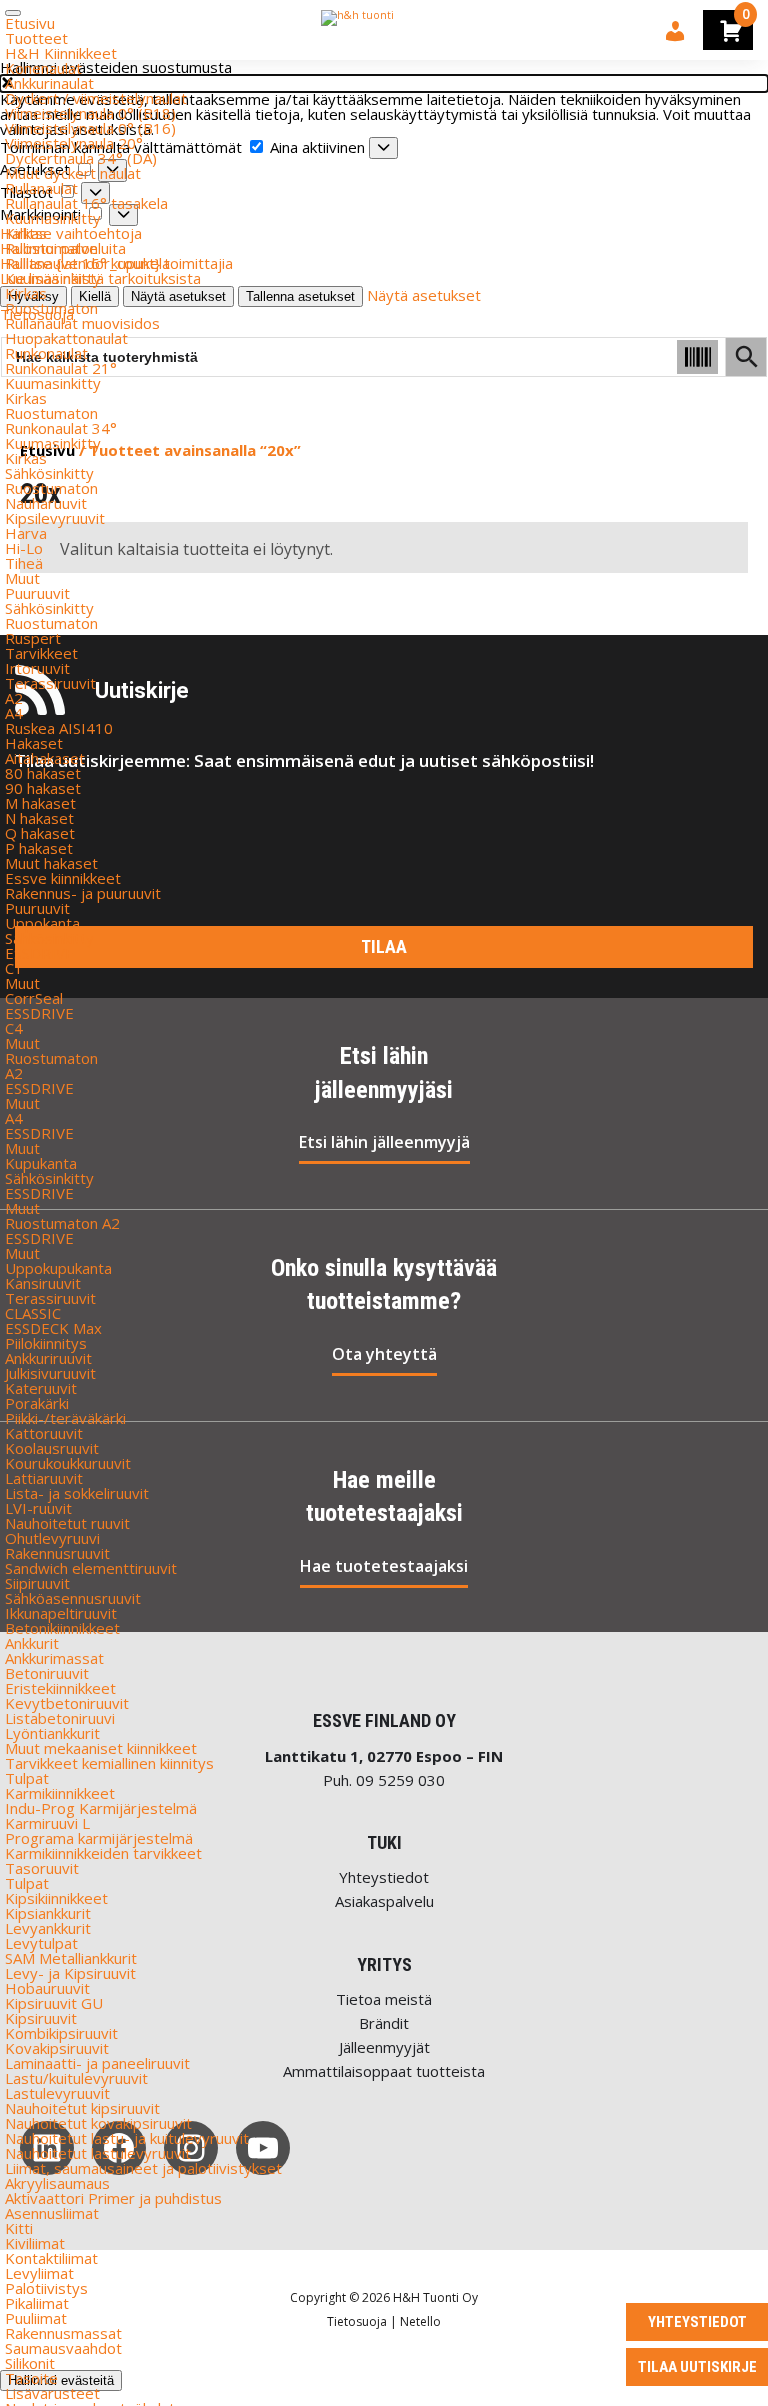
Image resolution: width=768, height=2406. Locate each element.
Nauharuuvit (46, 503)
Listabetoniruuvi (60, 1718)
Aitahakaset (45, 758)
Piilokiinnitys (46, 1343)
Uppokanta (42, 923)
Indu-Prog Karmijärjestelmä (101, 1808)
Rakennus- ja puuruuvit (83, 893)
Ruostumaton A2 (62, 1223)
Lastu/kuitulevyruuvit (76, 2078)
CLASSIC (33, 1313)
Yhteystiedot (384, 1877)
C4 (14, 1028)
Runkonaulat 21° (61, 368)
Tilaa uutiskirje (697, 2367)
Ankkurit (32, 1643)
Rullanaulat (41, 188)
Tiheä (24, 563)
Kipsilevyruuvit (55, 518)
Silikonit (30, 2363)
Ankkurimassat (54, 1658)
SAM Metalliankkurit (71, 1958)
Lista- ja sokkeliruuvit (77, 1493)
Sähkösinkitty (49, 473)
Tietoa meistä (384, 1999)
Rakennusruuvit (57, 1553)
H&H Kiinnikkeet (61, 53)
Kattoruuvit (44, 1433)
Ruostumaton (51, 248)
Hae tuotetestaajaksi (384, 1566)
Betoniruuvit (47, 1673)
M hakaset (40, 803)
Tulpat (27, 1778)
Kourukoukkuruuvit (68, 1463)
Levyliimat (39, 2273)
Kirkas (26, 233)
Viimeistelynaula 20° (74, 143)
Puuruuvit (37, 593)
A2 (14, 698)
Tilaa (384, 946)
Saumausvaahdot (63, 2348)
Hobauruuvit (47, 1988)
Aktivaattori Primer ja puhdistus (113, 2198)
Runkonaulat (46, 353)
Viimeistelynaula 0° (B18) (90, 113)
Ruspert (33, 638)
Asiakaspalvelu (384, 1901)
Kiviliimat (35, 2243)
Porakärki (37, 1403)
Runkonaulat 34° (61, 428)
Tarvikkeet (41, 653)
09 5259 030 (400, 1780)
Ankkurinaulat (49, 83)
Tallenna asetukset (300, 296)
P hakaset (39, 848)
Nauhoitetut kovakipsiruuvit (98, 2123)
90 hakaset (43, 788)
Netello (420, 2321)
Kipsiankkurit (48, 1913)
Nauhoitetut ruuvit (67, 1523)
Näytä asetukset (424, 295)
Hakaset (34, 743)
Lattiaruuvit (44, 1478)
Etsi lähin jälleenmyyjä (384, 1142)
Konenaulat (43, 68)
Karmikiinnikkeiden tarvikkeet (103, 1853)
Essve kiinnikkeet (63, 878)
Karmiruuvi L (47, 1823)
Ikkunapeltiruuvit (61, 1613)
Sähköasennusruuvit (73, 1598)
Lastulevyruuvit (57, 2093)
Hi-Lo (24, 548)
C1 (14, 968)
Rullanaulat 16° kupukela (87, 263)
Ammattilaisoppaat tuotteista (384, 2071)
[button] (384, 83)
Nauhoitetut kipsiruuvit (82, 2108)
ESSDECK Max (53, 1328)
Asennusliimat (52, 2213)
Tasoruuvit (42, 1868)
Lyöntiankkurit (52, 1733)
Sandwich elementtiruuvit (91, 1568)
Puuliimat (36, 2318)
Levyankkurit (48, 1928)
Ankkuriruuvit (48, 1358)
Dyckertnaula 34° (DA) (81, 158)
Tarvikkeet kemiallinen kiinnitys (109, 1763)
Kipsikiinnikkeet (56, 1898)
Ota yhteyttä (384, 1354)
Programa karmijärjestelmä (99, 1838)
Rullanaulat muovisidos (82, 323)
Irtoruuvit (37, 668)
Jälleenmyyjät (384, 2047)
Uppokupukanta (58, 1268)
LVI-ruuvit (38, 1508)
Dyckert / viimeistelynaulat (96, 98)
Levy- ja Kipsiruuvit (70, 1973)
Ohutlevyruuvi (52, 1538)
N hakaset (39, 818)
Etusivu (30, 23)
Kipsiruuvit (41, 2018)
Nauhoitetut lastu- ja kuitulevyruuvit (127, 2138)
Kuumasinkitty (53, 218)
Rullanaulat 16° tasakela (86, 203)
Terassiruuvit (50, 683)
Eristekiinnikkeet (60, 1688)
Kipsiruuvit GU (54, 2003)
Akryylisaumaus (57, 2183)
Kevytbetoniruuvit (67, 1703)
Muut (22, 578)
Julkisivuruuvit (50, 1373)
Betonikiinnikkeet (62, 1628)
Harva (26, 533)
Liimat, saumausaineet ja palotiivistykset (143, 2168)
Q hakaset (40, 833)
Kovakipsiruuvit (57, 2048)
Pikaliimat (37, 2303)
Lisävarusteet (52, 2393)
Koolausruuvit (52, 1448)
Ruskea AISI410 (59, 728)
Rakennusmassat (63, 2333)
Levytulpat (41, 1943)
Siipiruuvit (37, 1583)
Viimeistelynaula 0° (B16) (90, 128)
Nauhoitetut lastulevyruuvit (98, 2153)
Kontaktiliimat (51, 2258)
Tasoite (31, 2378)
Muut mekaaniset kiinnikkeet (101, 1748)
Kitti (19, 2228)
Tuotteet (36, 38)
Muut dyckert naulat (73, 173)
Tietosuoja (357, 2321)
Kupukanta (41, 1163)
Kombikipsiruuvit (61, 2033)
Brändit (384, 2023)
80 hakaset (43, 773)
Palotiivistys (46, 2288)
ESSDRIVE (39, 953)
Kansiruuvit (43, 1283)
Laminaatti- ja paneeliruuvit (97, 2063)
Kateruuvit (41, 1388)
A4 (14, 713)
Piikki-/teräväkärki (65, 1418)
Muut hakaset (51, 863)
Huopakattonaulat (66, 338)
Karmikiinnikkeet (60, 1793)
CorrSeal (34, 998)
